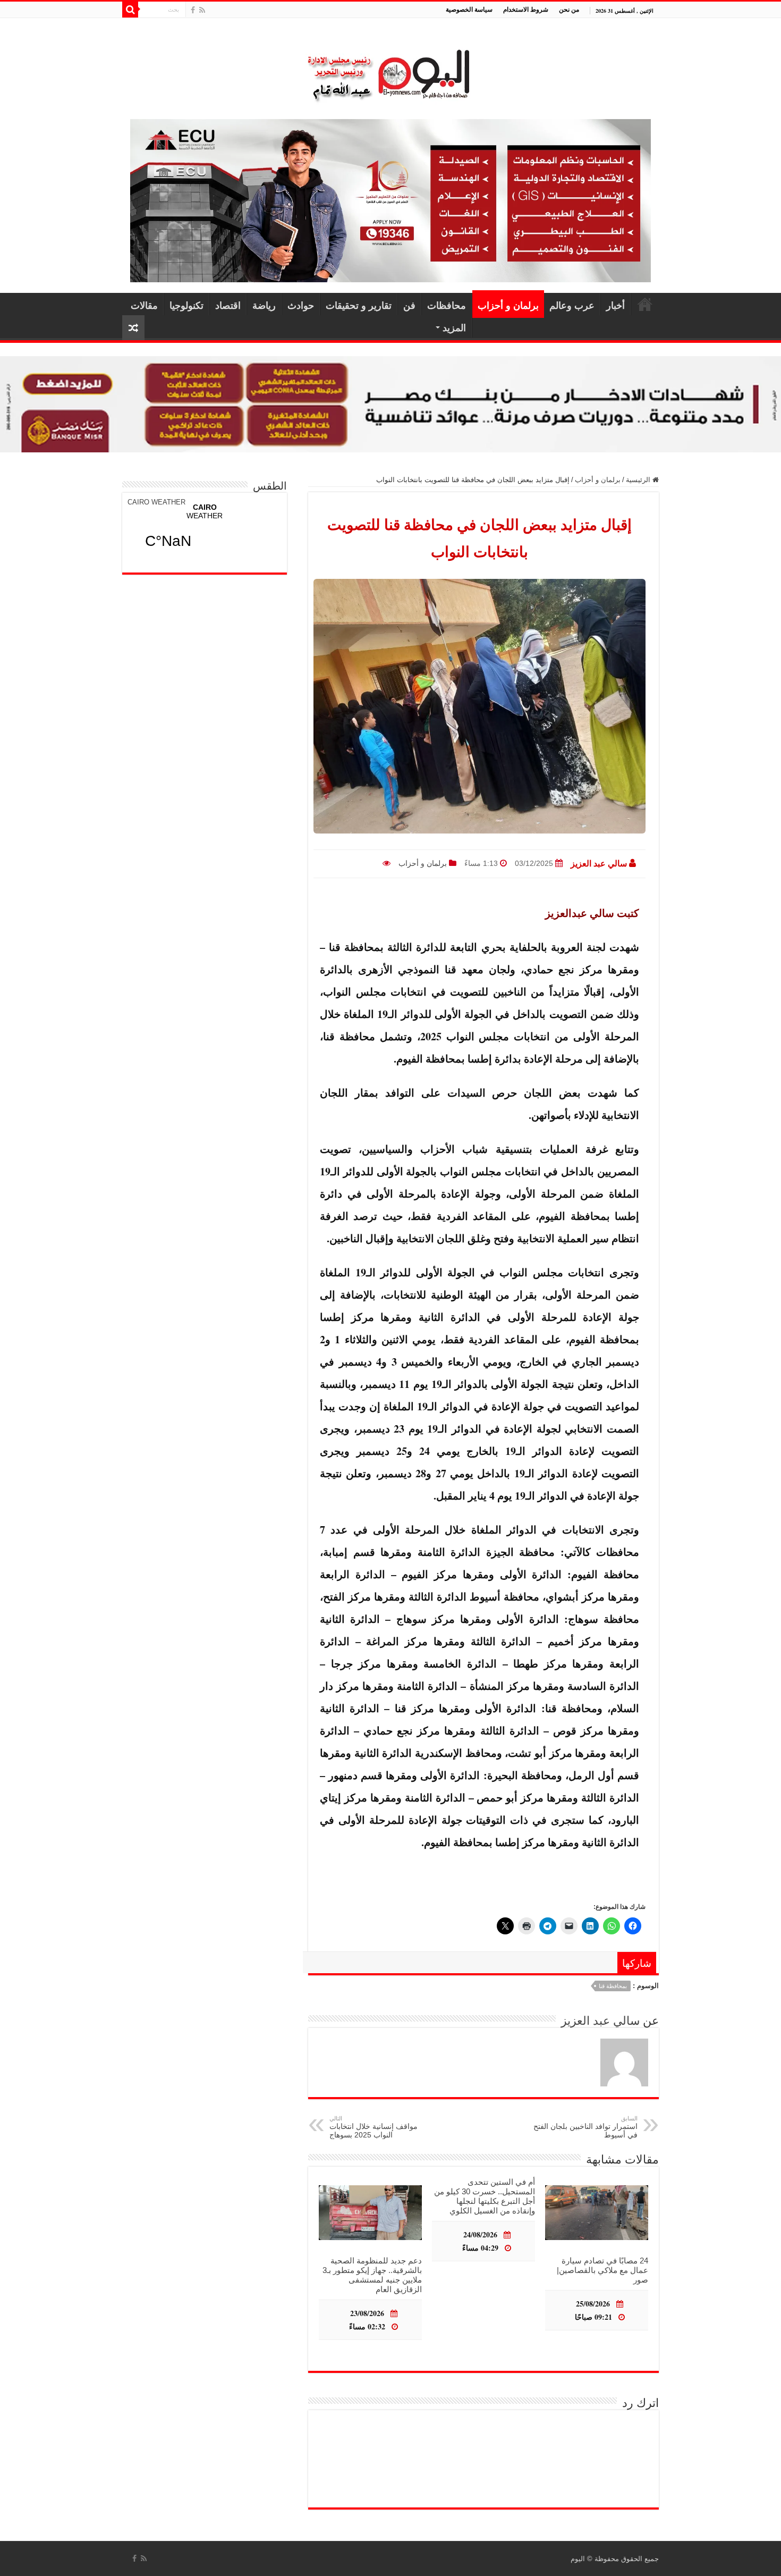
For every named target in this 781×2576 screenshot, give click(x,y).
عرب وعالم (572, 305)
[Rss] (202, 10)
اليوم (578, 2559)
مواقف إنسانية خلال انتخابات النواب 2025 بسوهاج (373, 2127)
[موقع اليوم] (390, 70)
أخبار (616, 305)
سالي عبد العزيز (599, 864)
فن (409, 305)
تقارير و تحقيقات (359, 305)
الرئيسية (645, 304)
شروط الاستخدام (526, 9)
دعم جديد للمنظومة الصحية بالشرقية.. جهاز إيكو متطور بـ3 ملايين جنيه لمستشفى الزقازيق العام (372, 2275)
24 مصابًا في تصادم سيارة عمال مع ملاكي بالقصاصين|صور (602, 2270)
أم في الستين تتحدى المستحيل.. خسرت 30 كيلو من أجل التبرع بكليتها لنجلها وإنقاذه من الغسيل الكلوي (485, 2196)
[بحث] (130, 10)
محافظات (447, 305)
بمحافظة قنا (613, 1986)
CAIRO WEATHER (156, 502)
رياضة (264, 305)
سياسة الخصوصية (469, 9)
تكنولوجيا (186, 305)
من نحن (569, 9)
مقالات (144, 305)
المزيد (454, 327)
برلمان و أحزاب (508, 305)
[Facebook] (193, 10)
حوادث (301, 305)
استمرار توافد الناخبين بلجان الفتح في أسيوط (585, 2127)
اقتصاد (228, 305)
